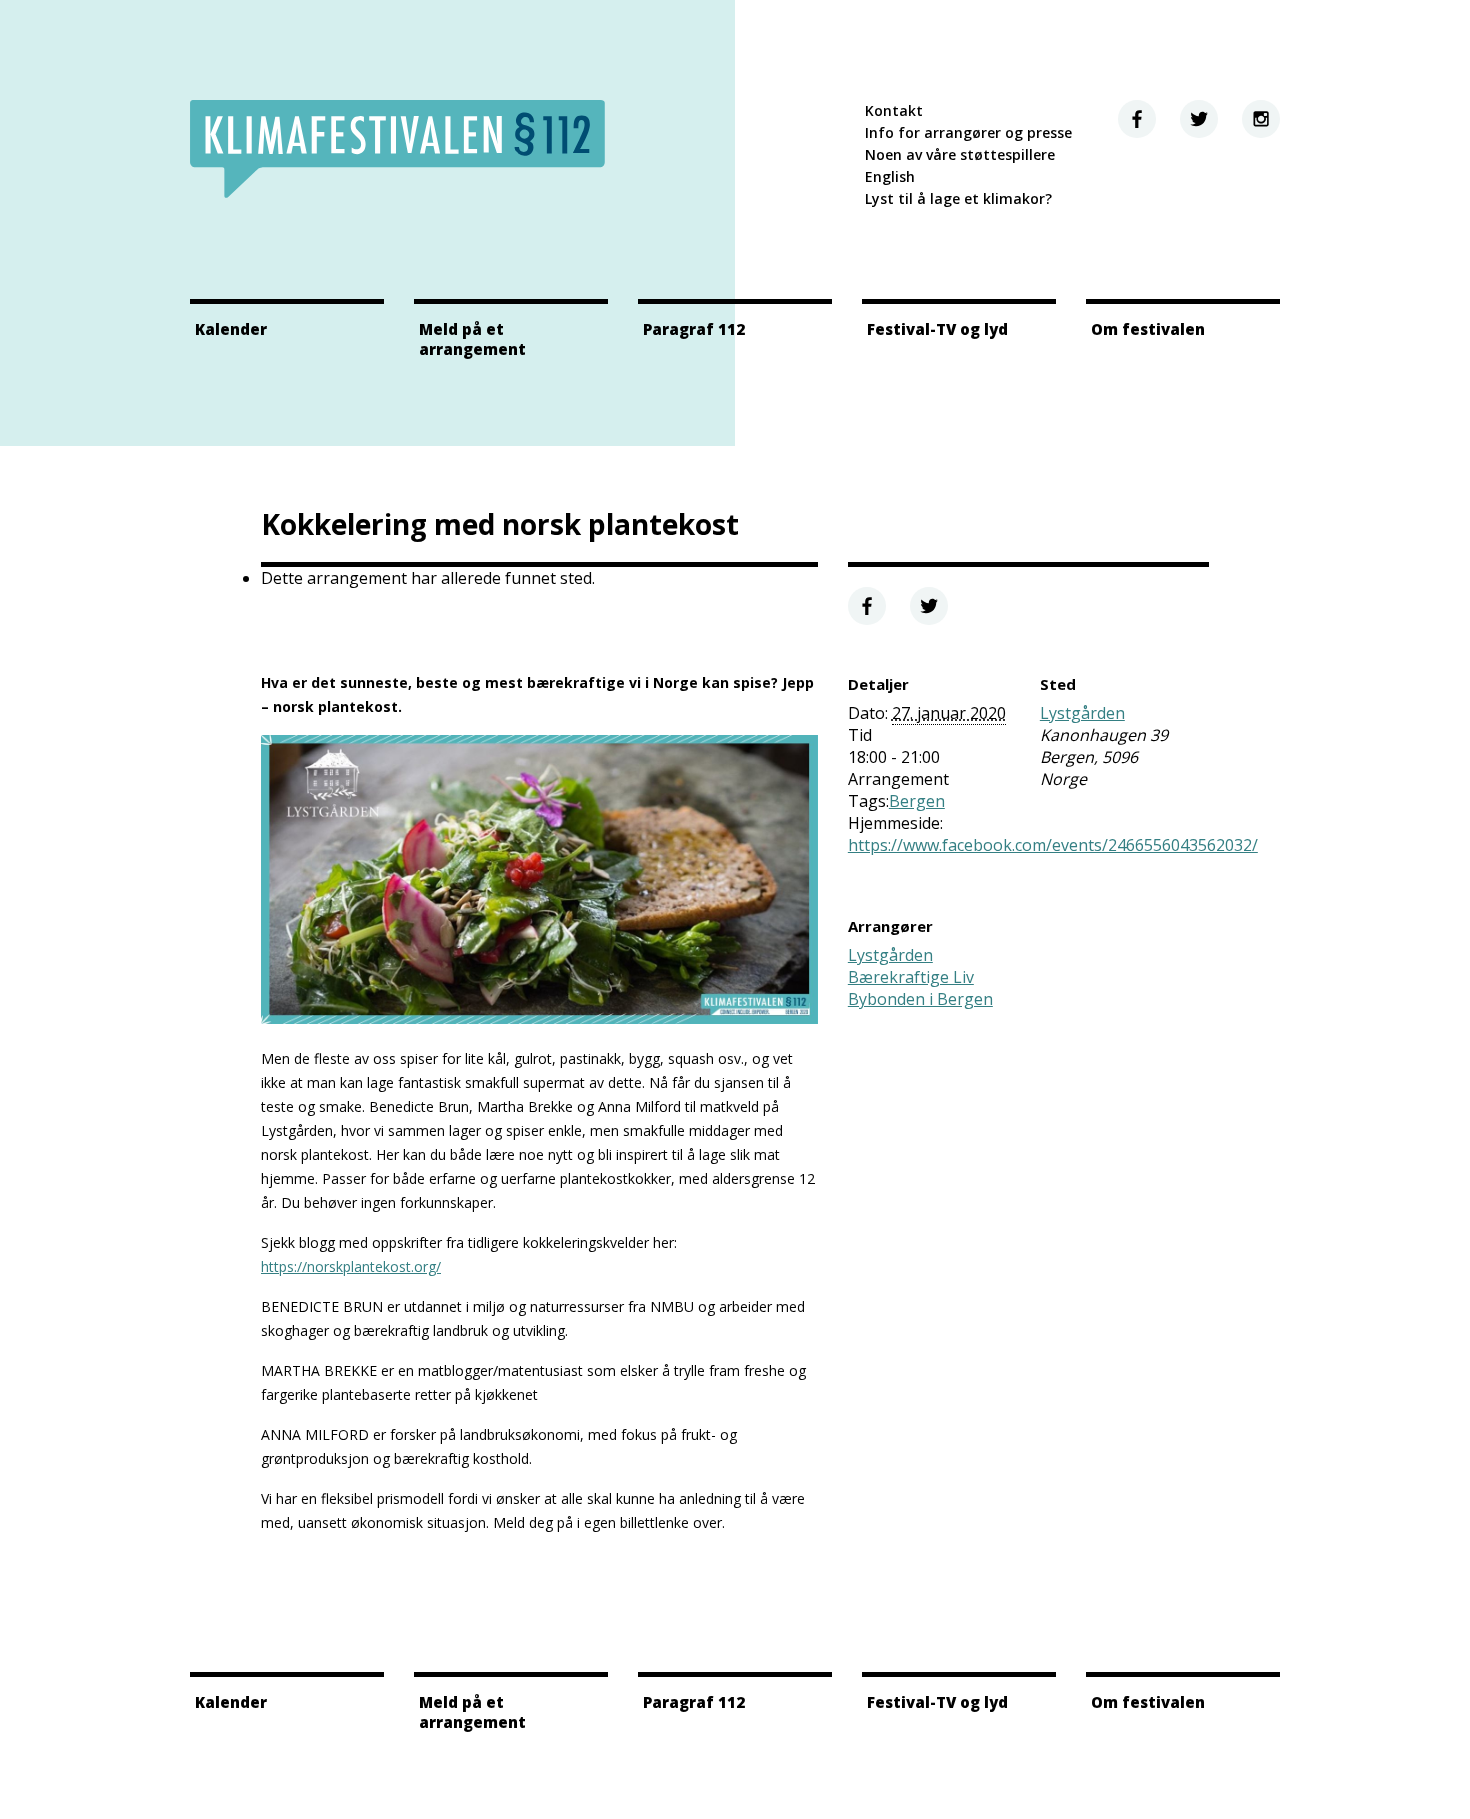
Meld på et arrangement (472, 339)
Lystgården (1082, 713)
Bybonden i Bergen (920, 999)
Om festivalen (1148, 329)
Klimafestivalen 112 (397, 149)
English (890, 176)
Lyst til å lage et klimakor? (958, 198)
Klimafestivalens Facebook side (1137, 119)
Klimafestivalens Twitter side (1199, 119)
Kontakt (894, 110)
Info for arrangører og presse (968, 132)
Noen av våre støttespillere (960, 154)
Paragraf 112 (694, 329)
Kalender (231, 329)
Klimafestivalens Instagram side (1261, 119)
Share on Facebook (867, 606)
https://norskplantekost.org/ (351, 1266)
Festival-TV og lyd (937, 329)
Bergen (917, 801)
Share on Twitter (929, 606)
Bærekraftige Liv (911, 977)
